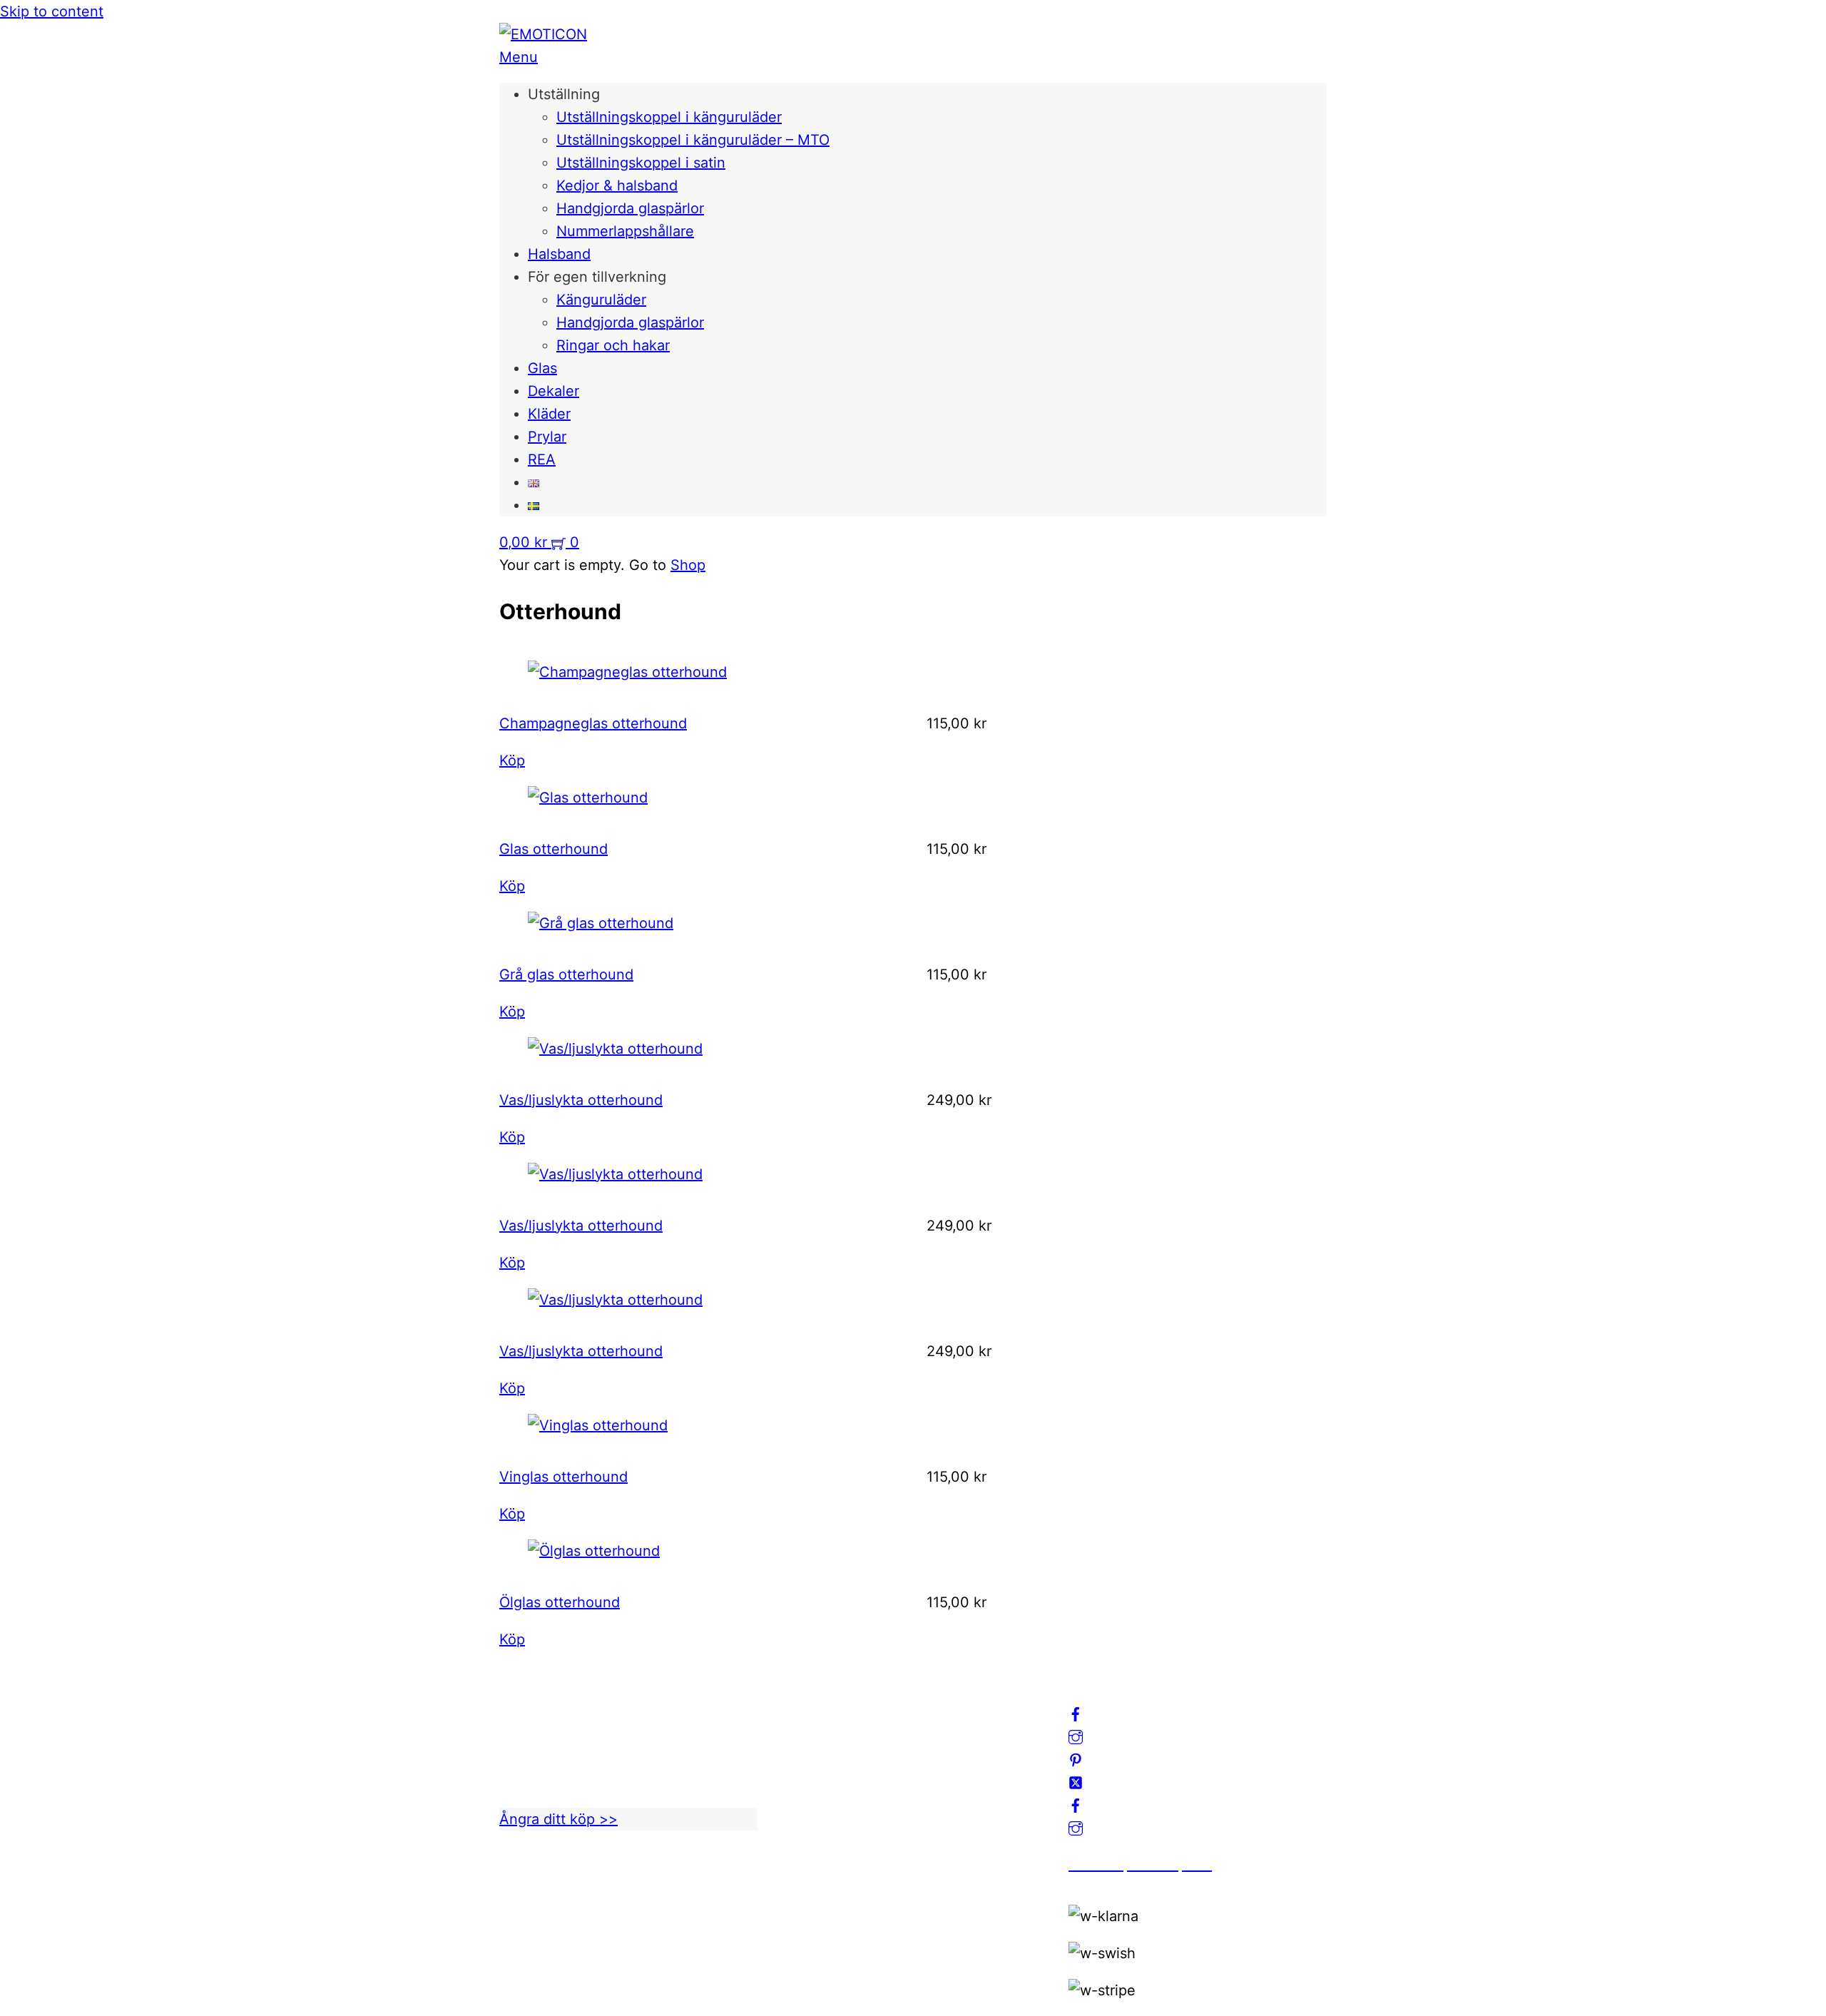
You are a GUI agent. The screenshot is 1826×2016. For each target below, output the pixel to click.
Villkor (805, 1768)
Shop (688, 565)
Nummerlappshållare (625, 231)
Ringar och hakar (613, 345)
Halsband (559, 254)
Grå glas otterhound (566, 974)
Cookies (811, 1791)
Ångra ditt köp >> (558, 1819)
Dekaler (554, 391)
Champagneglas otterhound (593, 723)
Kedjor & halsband (617, 185)
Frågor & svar (828, 1813)
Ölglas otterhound (560, 1602)
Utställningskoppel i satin (641, 163)
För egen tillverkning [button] (597, 277)
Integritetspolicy (838, 1745)
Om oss (809, 1699)
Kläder (549, 414)
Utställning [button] (564, 94)
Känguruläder (601, 300)
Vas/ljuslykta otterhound (581, 1100)
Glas (542, 368)
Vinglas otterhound (563, 1477)
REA (542, 459)
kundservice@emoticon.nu (589, 1699)
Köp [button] (512, 760)
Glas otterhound (554, 849)
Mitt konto (818, 1722)
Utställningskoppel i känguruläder (669, 117)
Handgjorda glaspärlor (630, 208)
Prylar (547, 437)
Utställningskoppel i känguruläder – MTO (693, 140)
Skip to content (52, 11)
